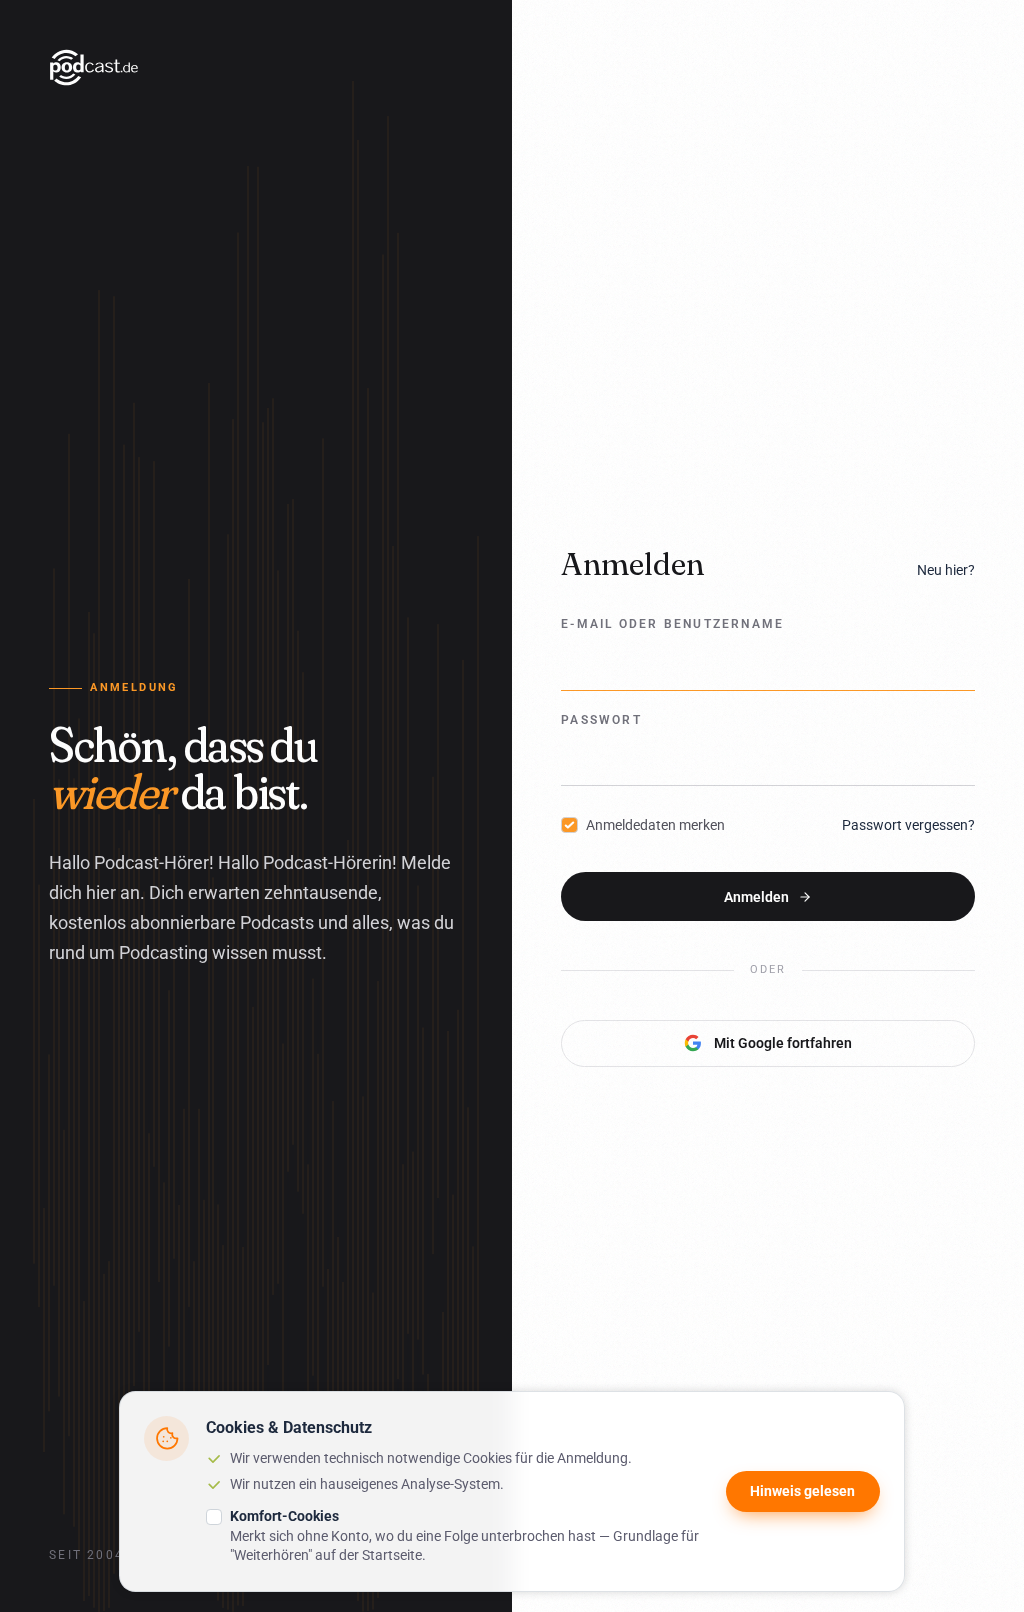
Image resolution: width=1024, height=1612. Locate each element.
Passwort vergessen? (908, 825)
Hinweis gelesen (802, 1491)
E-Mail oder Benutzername (672, 624)
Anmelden (756, 897)
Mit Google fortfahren (783, 1043)
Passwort (601, 720)
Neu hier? (946, 570)
